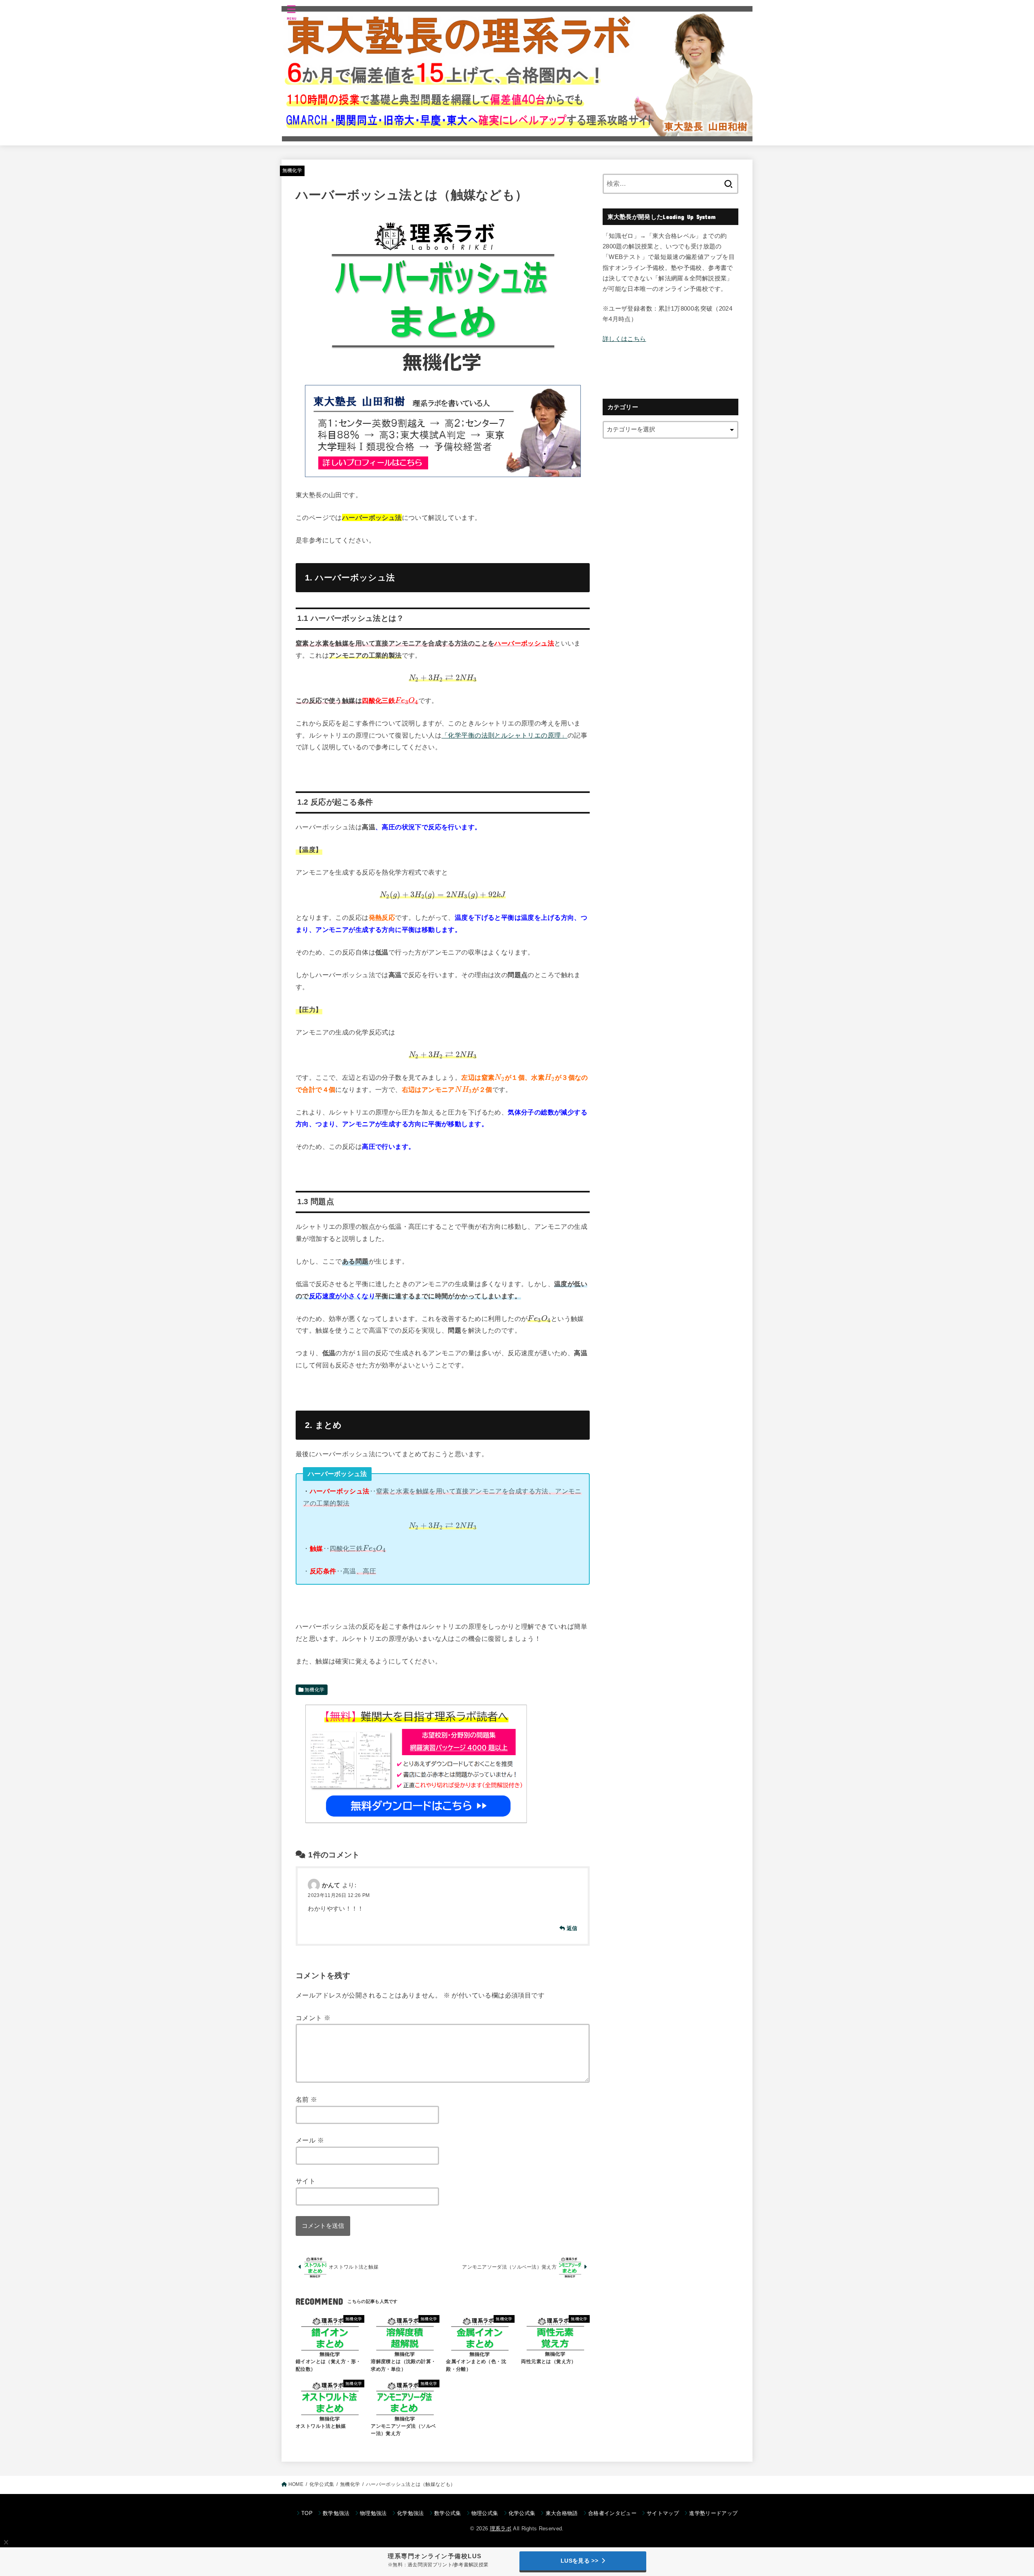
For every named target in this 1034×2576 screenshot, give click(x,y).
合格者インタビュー (612, 2513)
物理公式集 (485, 2513)
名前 (307, 2099)
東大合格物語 (562, 2513)
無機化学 (292, 170)
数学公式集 (448, 2513)
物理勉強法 (373, 2513)
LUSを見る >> (579, 2561)
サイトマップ (663, 2513)
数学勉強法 (336, 2513)
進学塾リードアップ (713, 2513)
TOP (307, 2513)
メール (310, 2140)
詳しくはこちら (624, 339)
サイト (306, 2181)
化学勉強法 (411, 2513)
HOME (296, 2484)
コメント (313, 2018)
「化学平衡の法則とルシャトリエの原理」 (504, 735)
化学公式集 (322, 2484)
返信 (572, 1928)
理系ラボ (501, 2529)
